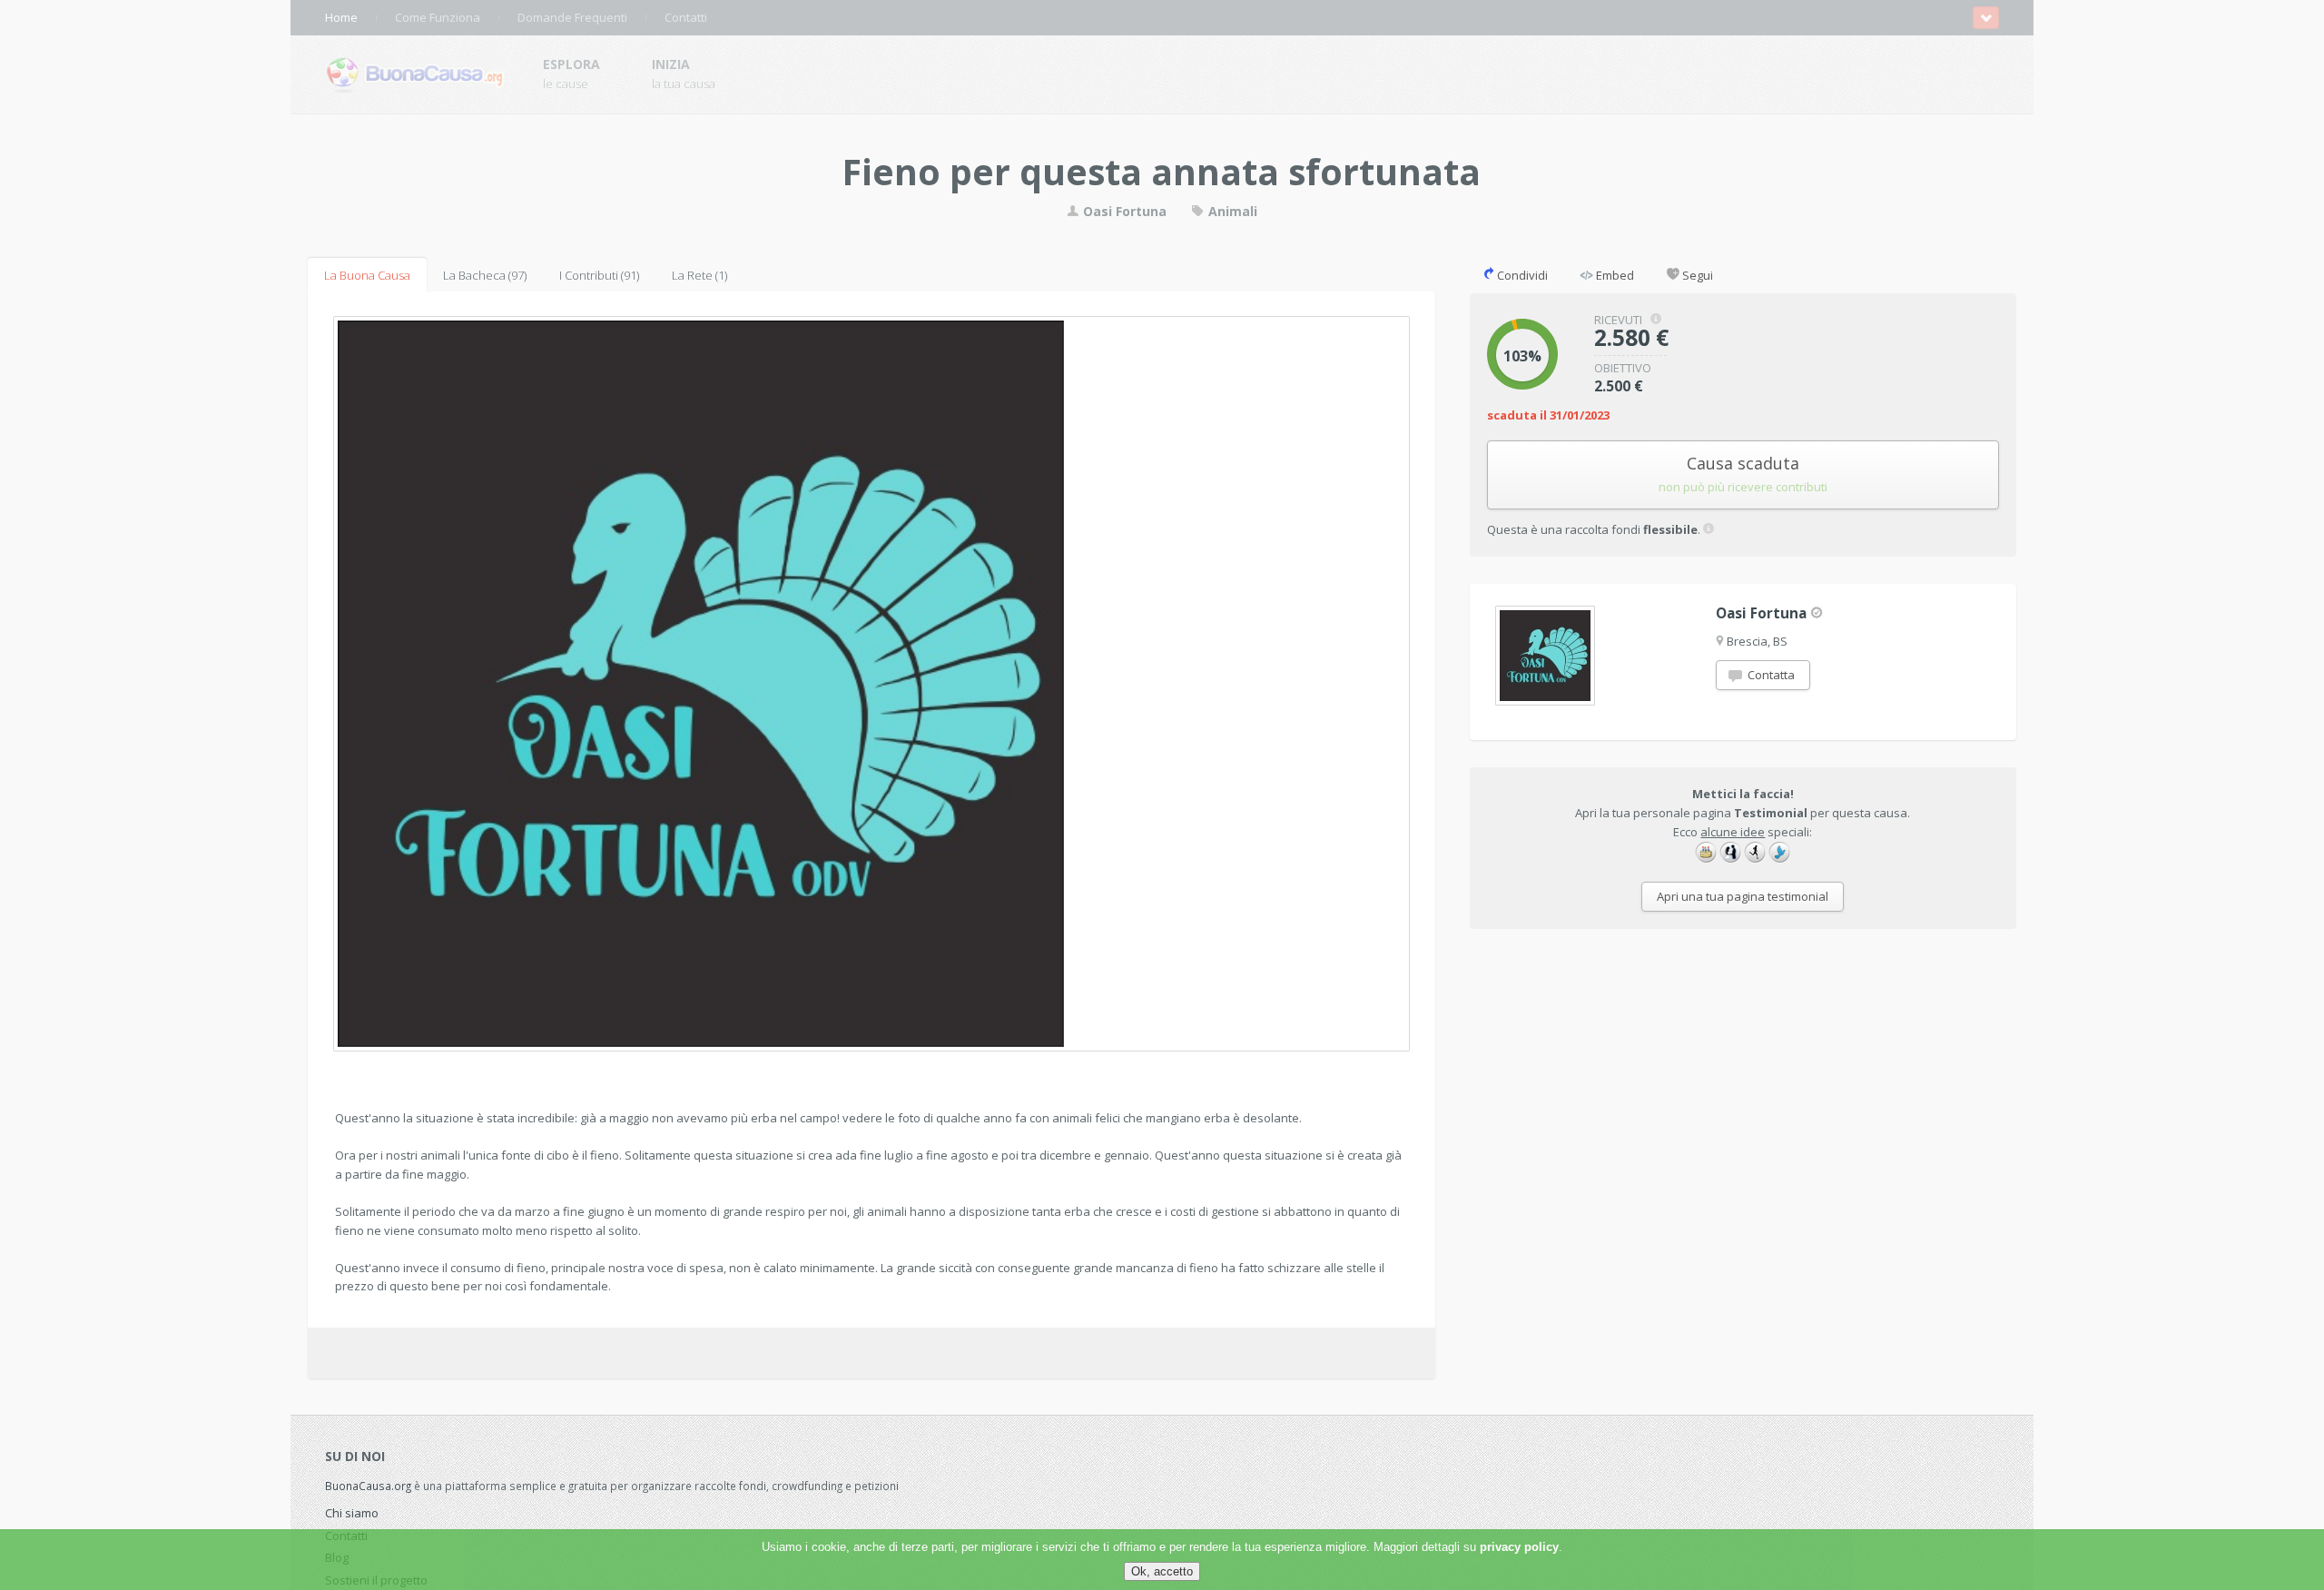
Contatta (1770, 675)
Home (341, 17)
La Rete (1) (699, 275)
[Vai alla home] (416, 72)
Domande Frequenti (572, 17)
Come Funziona (438, 17)
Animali (1231, 211)
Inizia (671, 64)
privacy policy (1519, 1547)
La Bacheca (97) (485, 275)
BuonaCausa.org (368, 1486)
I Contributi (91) (599, 275)
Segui (1696, 275)
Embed (1614, 275)
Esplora (571, 64)
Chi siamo (352, 1513)
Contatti (686, 17)
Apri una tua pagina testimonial (1743, 896)
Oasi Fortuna (1123, 211)
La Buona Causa (367, 275)
